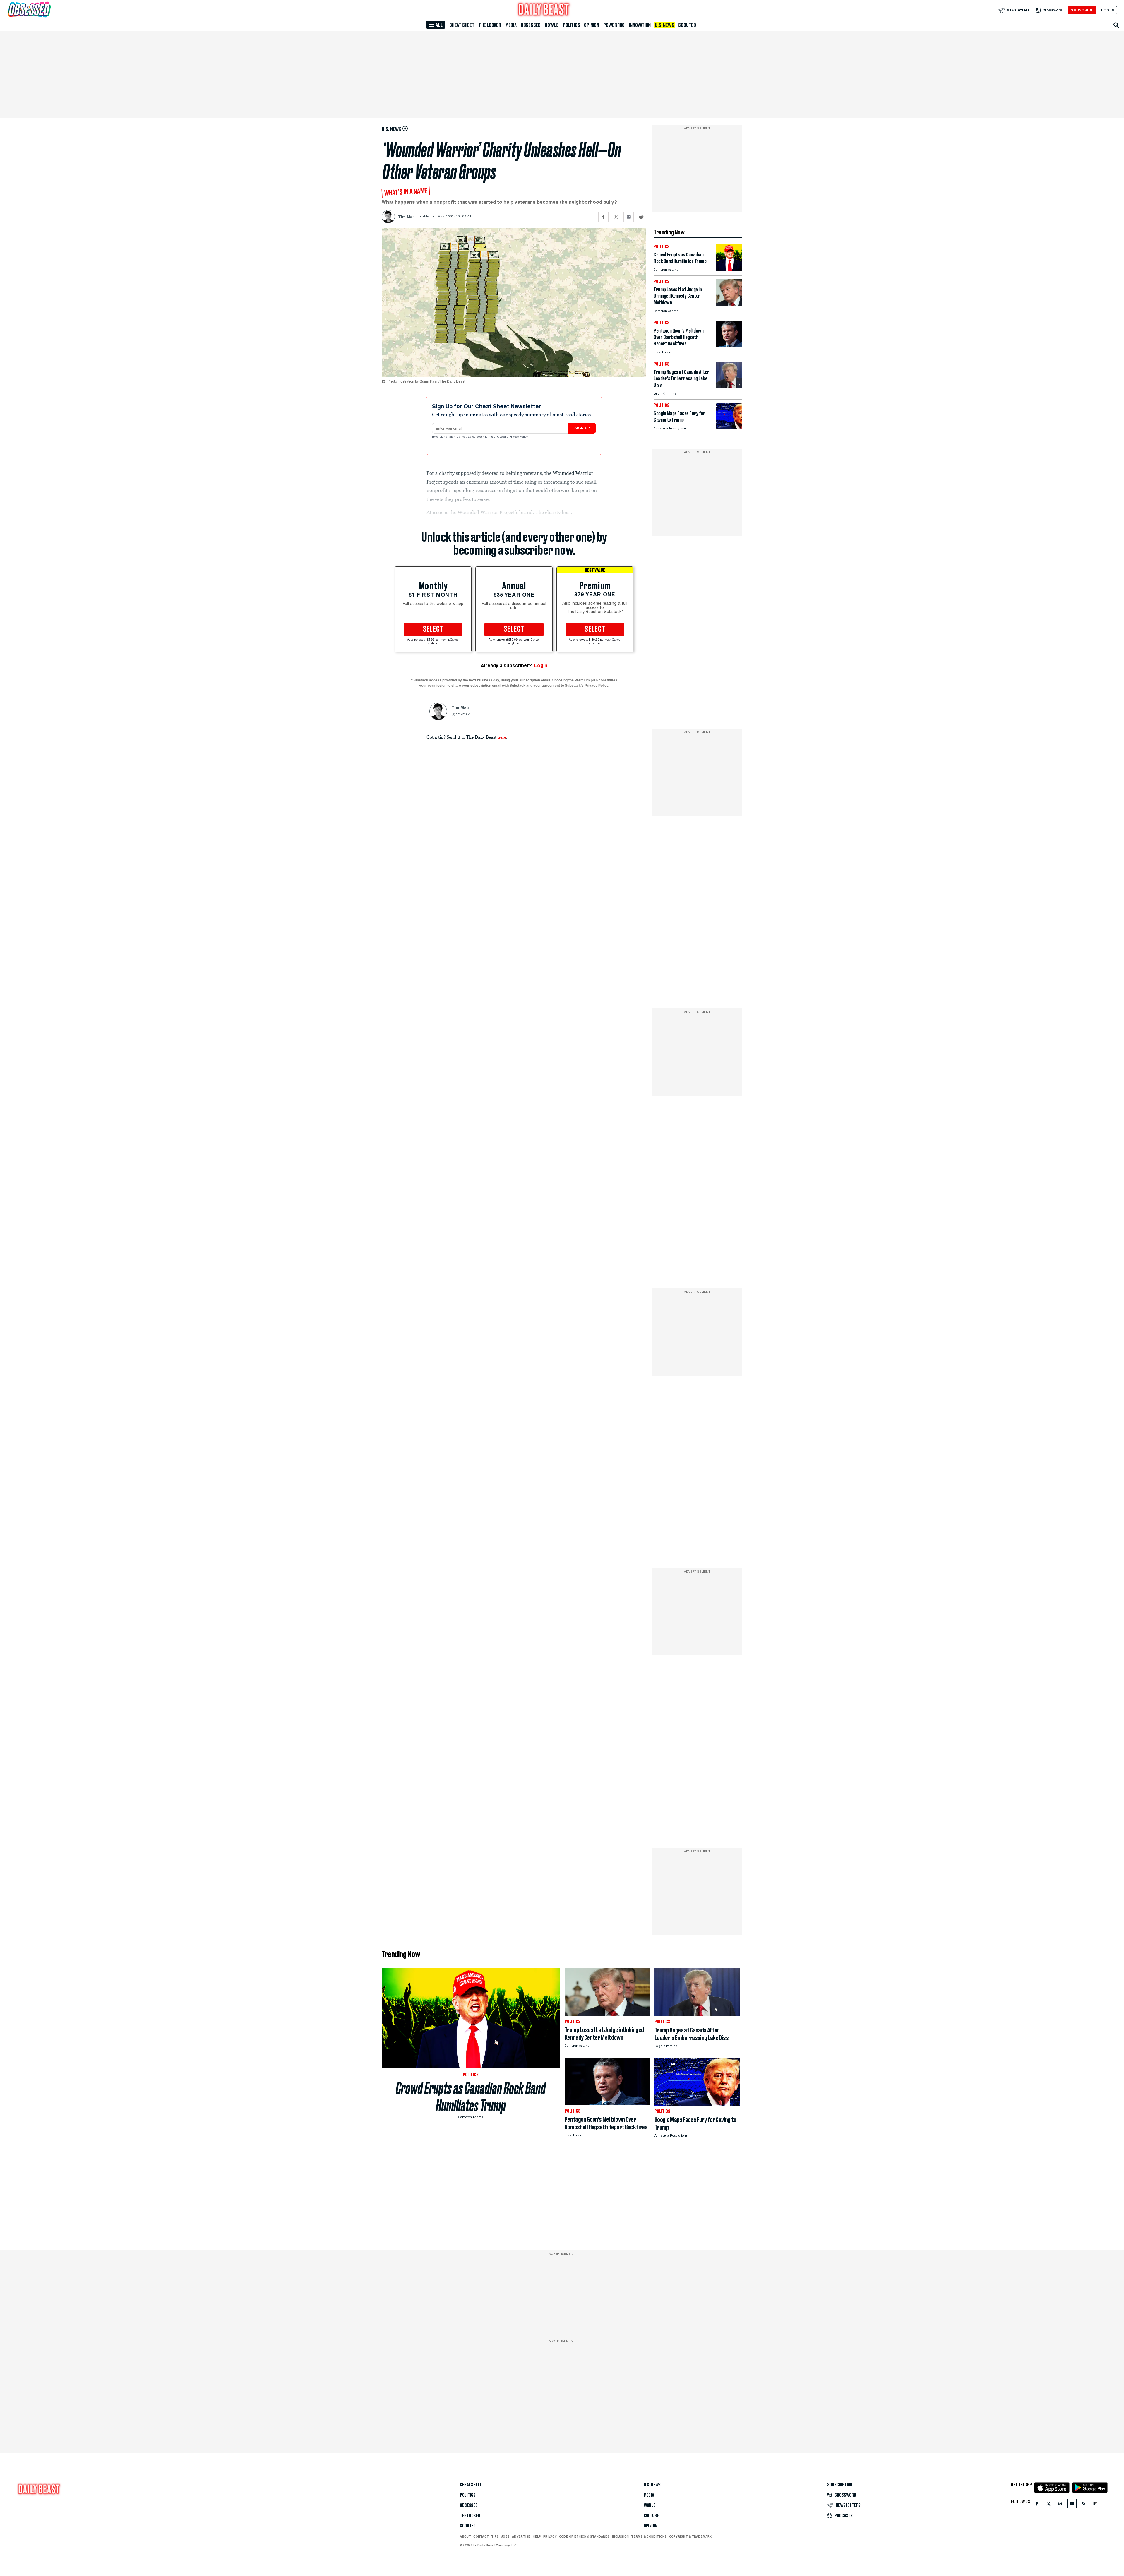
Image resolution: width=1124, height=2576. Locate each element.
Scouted (687, 25)
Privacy (550, 2536)
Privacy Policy (519, 437)
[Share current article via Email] (629, 217)
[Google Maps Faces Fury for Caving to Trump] (729, 428)
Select (433, 629)
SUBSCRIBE (1082, 10)
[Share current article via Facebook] (603, 217)
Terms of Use (494, 437)
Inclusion (620, 2536)
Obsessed (531, 25)
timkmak (463, 715)
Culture (651, 2516)
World (650, 2505)
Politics (571, 25)
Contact (481, 2536)
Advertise (521, 2536)
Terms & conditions (649, 2536)
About (465, 2536)
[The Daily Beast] (544, 10)
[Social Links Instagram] (1060, 2505)
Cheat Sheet (462, 25)
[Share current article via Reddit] (641, 217)
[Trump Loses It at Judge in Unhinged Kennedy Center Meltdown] (729, 304)
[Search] (1116, 25)
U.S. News (664, 25)
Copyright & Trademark (690, 2536)
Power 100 (614, 25)
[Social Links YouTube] (1072, 2505)
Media (511, 25)
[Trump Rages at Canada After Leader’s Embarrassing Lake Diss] (729, 387)
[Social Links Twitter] (1048, 2505)
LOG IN (1108, 10)
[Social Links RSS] (1084, 2505)
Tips (495, 2536)
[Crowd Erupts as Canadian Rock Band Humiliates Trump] (729, 269)
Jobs (505, 2536)
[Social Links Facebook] (1037, 2505)
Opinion (592, 25)
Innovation (640, 25)
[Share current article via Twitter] (616, 217)
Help (537, 2536)
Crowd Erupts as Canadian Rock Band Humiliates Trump (471, 2097)
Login (541, 666)
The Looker (490, 25)
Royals (552, 25)
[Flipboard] (1095, 2505)
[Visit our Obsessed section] (48, 10)
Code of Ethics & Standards (584, 2536)
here (502, 737)
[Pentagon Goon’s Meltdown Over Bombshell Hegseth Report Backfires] (729, 345)
